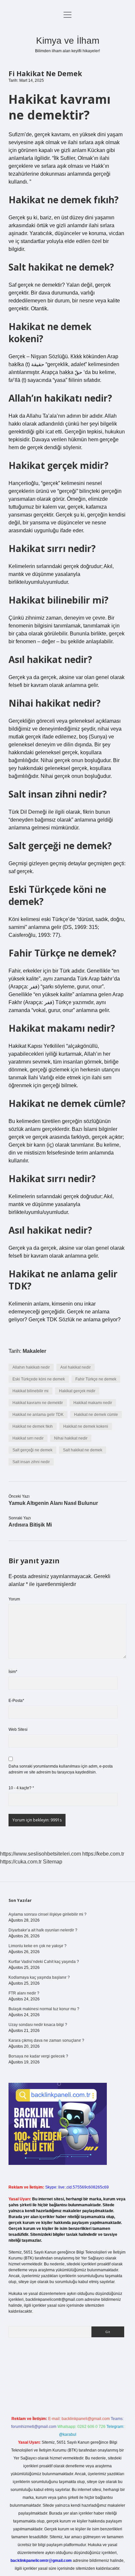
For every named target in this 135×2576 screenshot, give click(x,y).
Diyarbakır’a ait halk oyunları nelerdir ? (43, 1930)
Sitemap (53, 1862)
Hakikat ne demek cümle (96, 1415)
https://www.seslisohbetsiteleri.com (40, 1854)
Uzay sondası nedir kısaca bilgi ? (38, 2025)
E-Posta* (16, 1701)
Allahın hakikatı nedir (31, 1367)
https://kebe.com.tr (103, 1854)
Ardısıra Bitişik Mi (30, 1525)
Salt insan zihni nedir (31, 1462)
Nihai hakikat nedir (71, 1438)
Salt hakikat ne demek (83, 1450)
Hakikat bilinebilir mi (30, 1391)
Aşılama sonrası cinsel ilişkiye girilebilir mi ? (48, 1914)
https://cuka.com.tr (21, 1862)
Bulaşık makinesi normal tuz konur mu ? (44, 2009)
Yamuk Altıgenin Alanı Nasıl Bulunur (53, 1503)
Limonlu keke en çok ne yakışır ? (38, 1946)
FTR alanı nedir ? (24, 1993)
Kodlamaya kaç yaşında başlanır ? (39, 1977)
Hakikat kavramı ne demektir (38, 1403)
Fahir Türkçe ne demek (96, 1379)
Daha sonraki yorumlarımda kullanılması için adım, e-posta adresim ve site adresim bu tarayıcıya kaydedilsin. (61, 1769)
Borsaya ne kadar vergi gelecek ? (38, 2056)
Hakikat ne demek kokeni (86, 1426)
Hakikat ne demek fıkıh (33, 1426)
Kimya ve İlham (68, 41)
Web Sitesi (18, 1729)
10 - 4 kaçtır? (21, 1788)
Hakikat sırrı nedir (28, 1438)
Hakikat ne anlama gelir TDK (38, 1415)
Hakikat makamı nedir (93, 1403)
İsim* (13, 1672)
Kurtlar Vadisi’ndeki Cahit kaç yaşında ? (44, 1962)
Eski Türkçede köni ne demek (39, 1379)
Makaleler (34, 1351)
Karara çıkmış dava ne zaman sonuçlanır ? (46, 2040)
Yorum (14, 1599)
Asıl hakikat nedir (76, 1367)
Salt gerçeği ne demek (32, 1450)
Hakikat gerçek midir (77, 1391)
